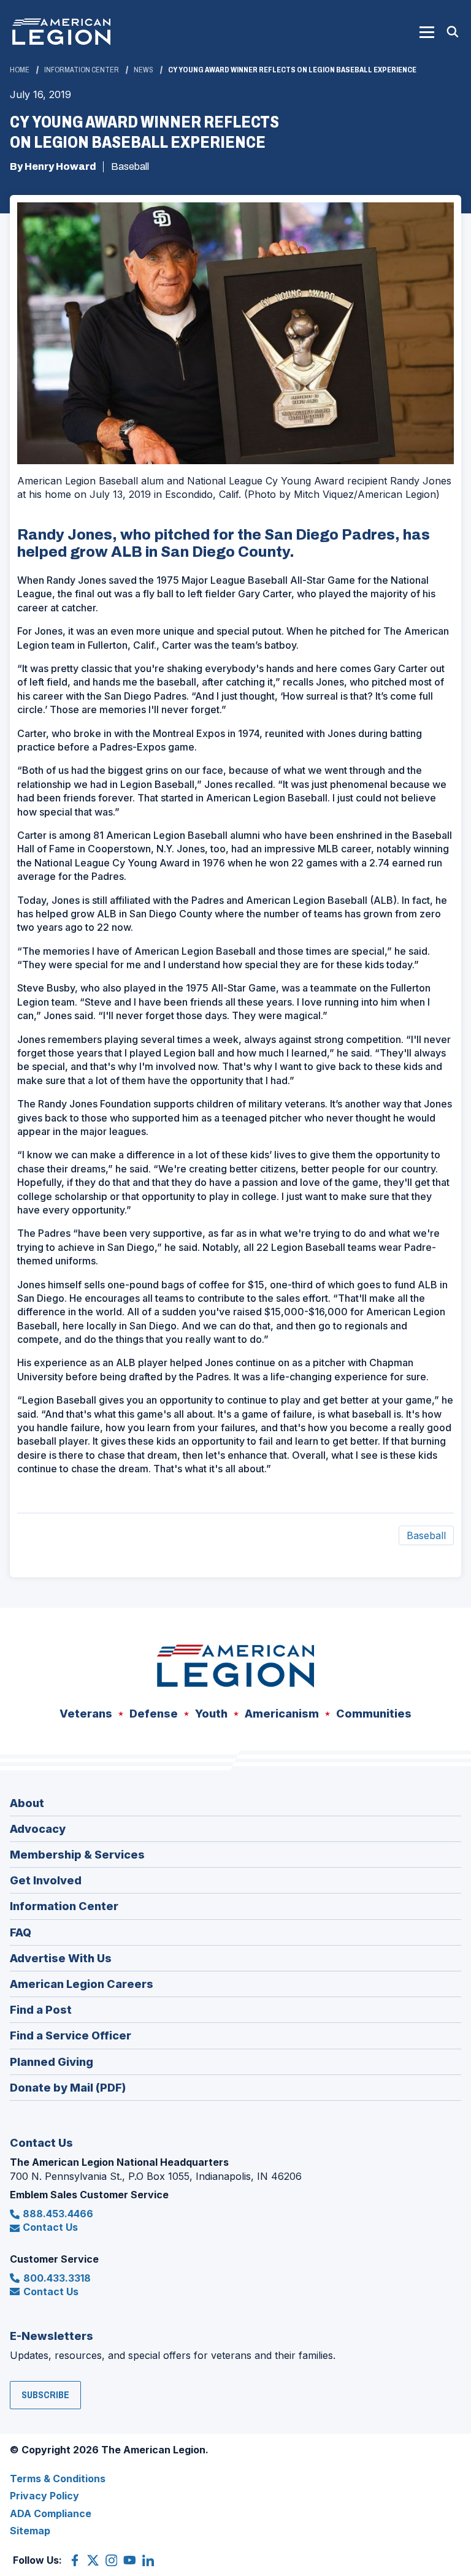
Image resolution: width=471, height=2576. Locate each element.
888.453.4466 (58, 2214)
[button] (427, 32)
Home (20, 70)
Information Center (82, 70)
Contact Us (50, 2227)
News (144, 70)
